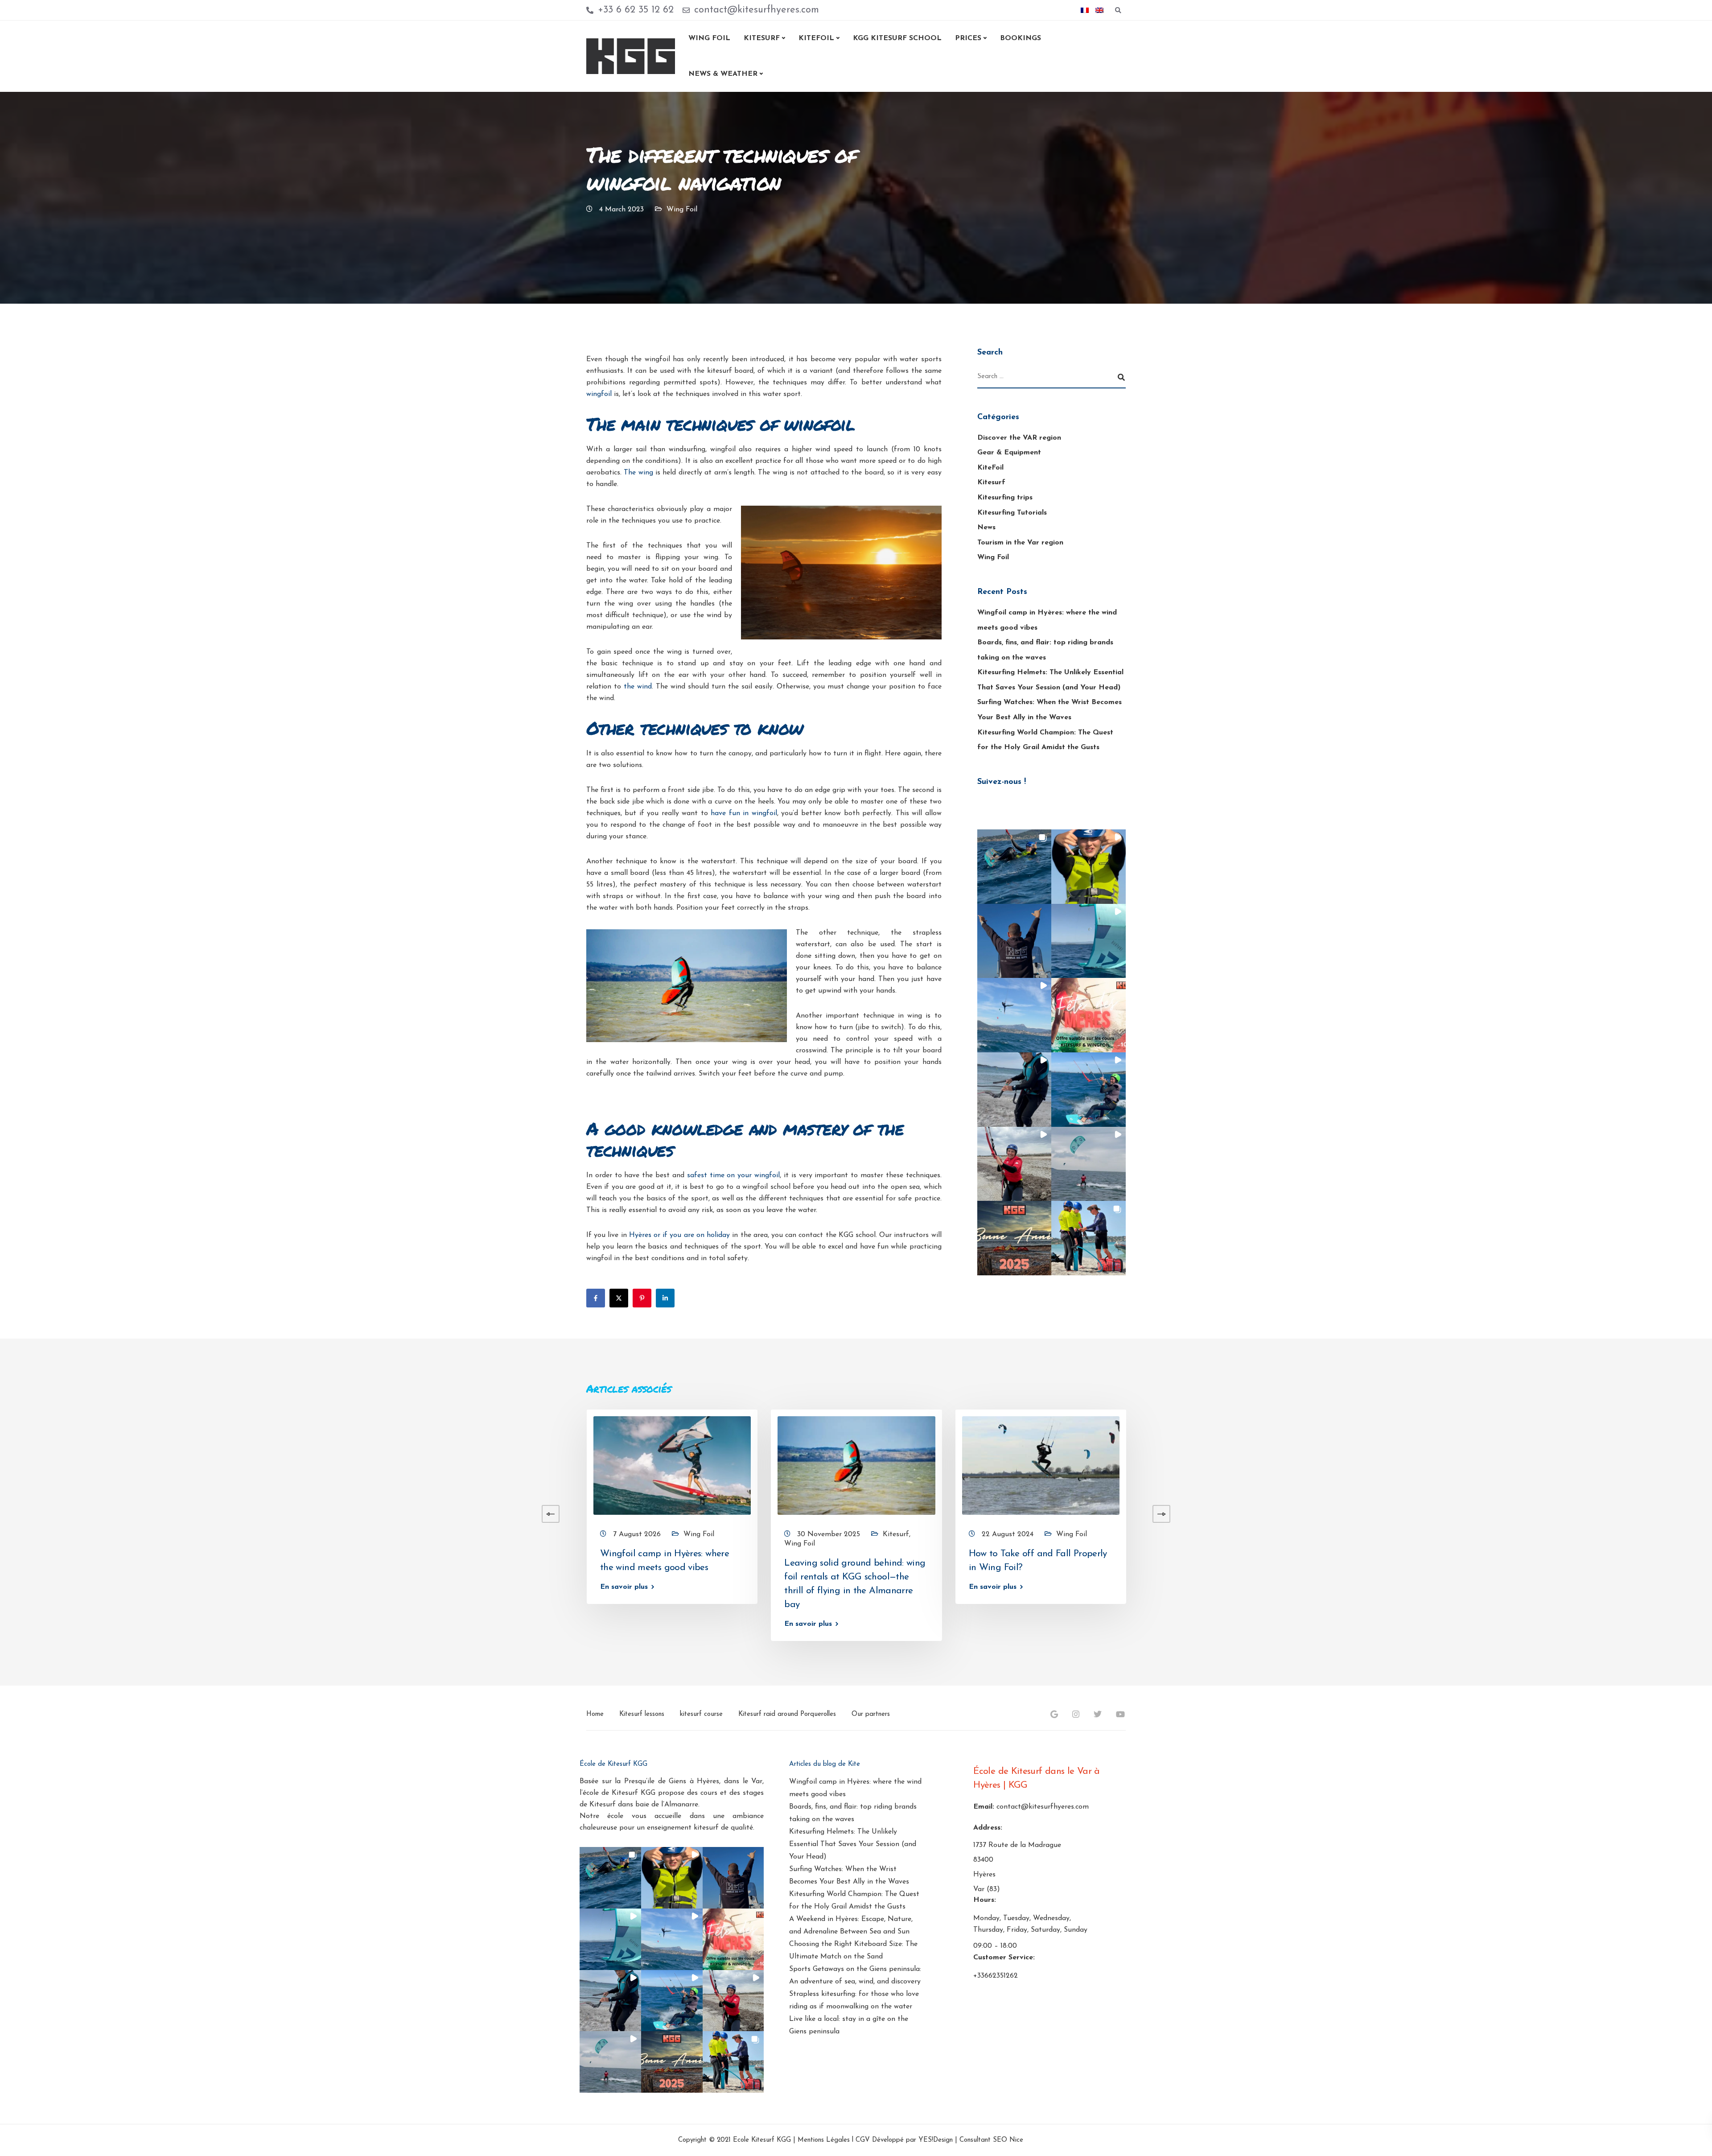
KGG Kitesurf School (897, 38)
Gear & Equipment (1009, 453)
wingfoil (599, 394)
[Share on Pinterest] (642, 1298)
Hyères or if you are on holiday (679, 1235)
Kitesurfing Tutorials (1012, 513)
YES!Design (936, 2141)
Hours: (985, 1900)
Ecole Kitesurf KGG (762, 2141)
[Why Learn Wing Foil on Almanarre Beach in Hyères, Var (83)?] (1409, 1465)
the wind (638, 687)
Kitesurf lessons (642, 1714)
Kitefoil (816, 38)
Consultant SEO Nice (991, 2141)
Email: (984, 1807)
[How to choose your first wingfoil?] (488, 1465)
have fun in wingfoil (744, 813)
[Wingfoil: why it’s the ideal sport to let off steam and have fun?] (119, 1465)
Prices (968, 38)
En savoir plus (71, 1587)
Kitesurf (762, 38)
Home (595, 1714)
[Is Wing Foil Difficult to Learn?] (1225, 1465)
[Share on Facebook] (596, 1298)
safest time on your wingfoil (733, 1175)
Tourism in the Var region (1020, 543)
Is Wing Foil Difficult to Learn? (1216, 1553)
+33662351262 (996, 1976)
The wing (638, 473)
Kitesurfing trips (1005, 498)
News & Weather (723, 74)
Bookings (1021, 38)
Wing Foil (709, 38)
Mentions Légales (824, 2141)
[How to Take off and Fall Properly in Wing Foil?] (1041, 1465)
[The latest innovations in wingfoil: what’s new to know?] (1594, 1465)
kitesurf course (701, 1714)
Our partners (871, 1714)
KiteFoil (990, 468)
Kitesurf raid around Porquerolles (787, 1714)
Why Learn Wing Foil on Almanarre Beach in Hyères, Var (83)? (1402, 1567)
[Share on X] (619, 1298)
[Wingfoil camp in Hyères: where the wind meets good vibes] (672, 1465)
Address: (988, 1828)
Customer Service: (1004, 1958)
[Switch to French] (1085, 10)
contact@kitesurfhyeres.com (1043, 1807)
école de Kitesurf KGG (619, 1793)
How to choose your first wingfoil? (485, 1553)
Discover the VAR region (1019, 438)
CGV (863, 2141)
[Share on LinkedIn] (665, 1298)
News (986, 528)
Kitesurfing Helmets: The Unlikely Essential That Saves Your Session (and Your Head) (853, 1844)
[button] (1014, 867)
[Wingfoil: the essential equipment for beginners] (303, 1465)
